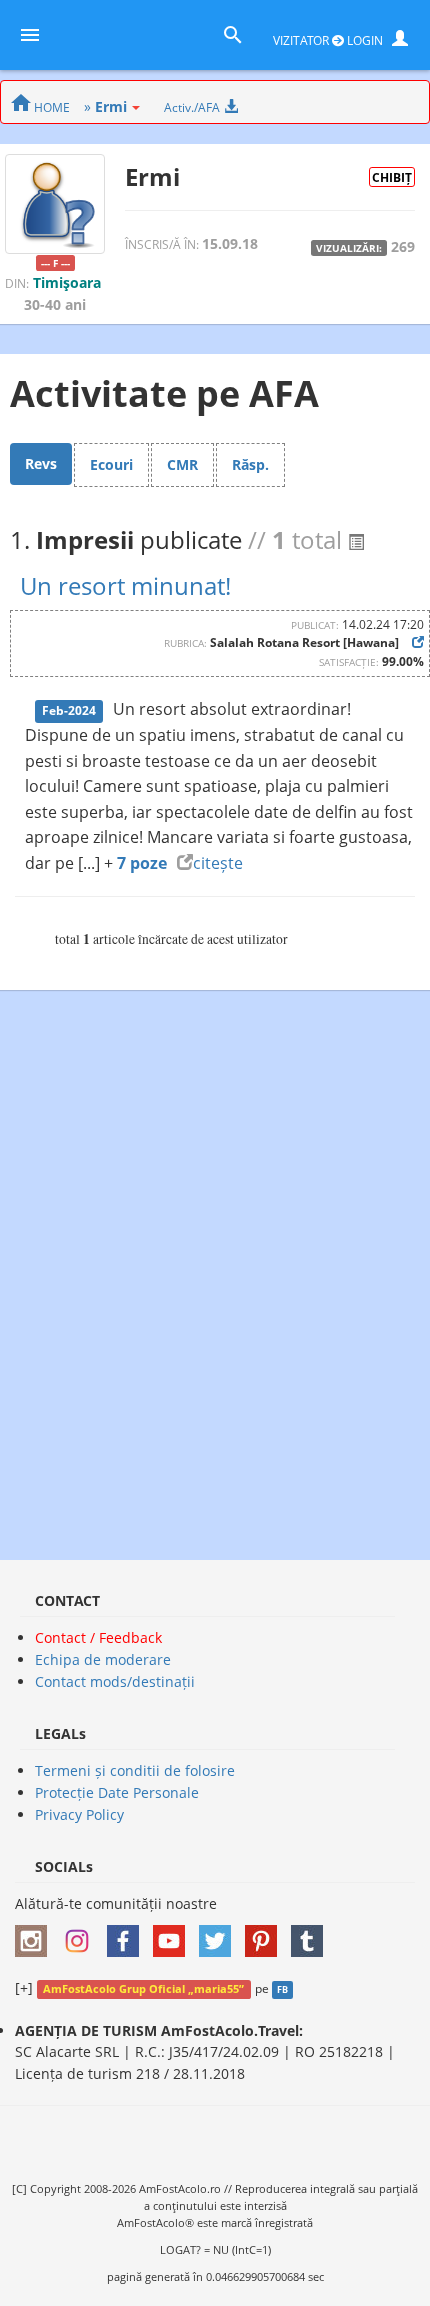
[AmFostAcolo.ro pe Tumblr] (312, 1934)
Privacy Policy (79, 1814)
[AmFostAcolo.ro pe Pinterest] (266, 1934)
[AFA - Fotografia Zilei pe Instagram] (82, 1934)
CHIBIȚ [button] (392, 177)
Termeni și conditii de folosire (135, 1770)
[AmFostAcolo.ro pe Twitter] (220, 1934)
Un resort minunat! (125, 585)
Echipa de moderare (103, 1659)
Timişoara (67, 282)
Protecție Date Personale (117, 1792)
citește (218, 863)
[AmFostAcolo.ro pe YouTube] (174, 1934)
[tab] (41, 464)
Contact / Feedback (98, 1637)
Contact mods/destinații (115, 1681)
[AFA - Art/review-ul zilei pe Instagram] (36, 1934)
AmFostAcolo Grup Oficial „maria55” (143, 1989)
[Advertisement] (215, 1265)
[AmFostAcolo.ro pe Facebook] (128, 1934)
